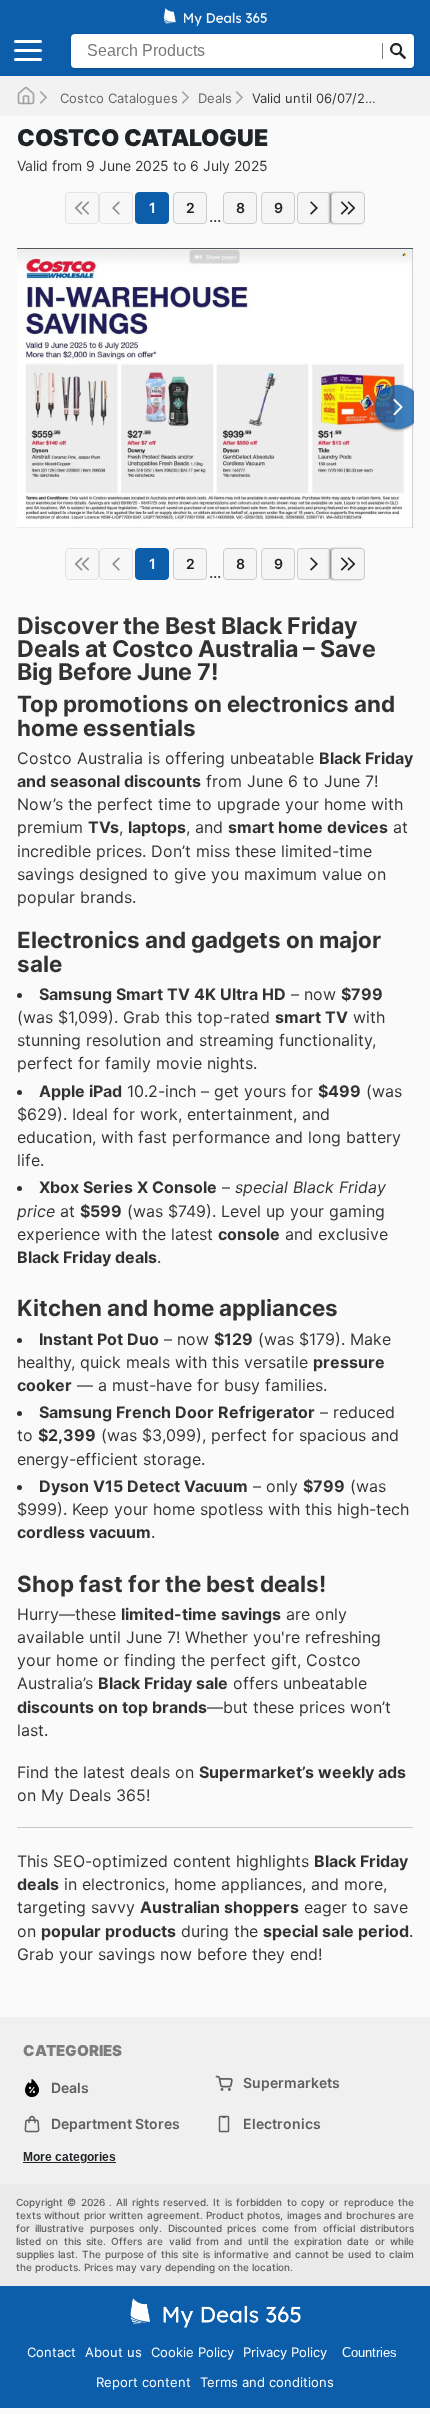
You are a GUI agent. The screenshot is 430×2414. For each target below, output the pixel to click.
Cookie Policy (192, 2352)
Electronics (282, 2123)
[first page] (82, 208)
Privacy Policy (285, 2352)
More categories (69, 2157)
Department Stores (115, 2123)
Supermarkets (291, 2082)
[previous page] (116, 208)
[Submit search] (398, 51)
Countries (369, 2352)
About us (113, 2352)
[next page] (314, 208)
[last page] (348, 208)
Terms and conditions (267, 2382)
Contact (51, 2352)
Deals (215, 98)
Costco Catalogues (117, 98)
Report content (143, 2382)
